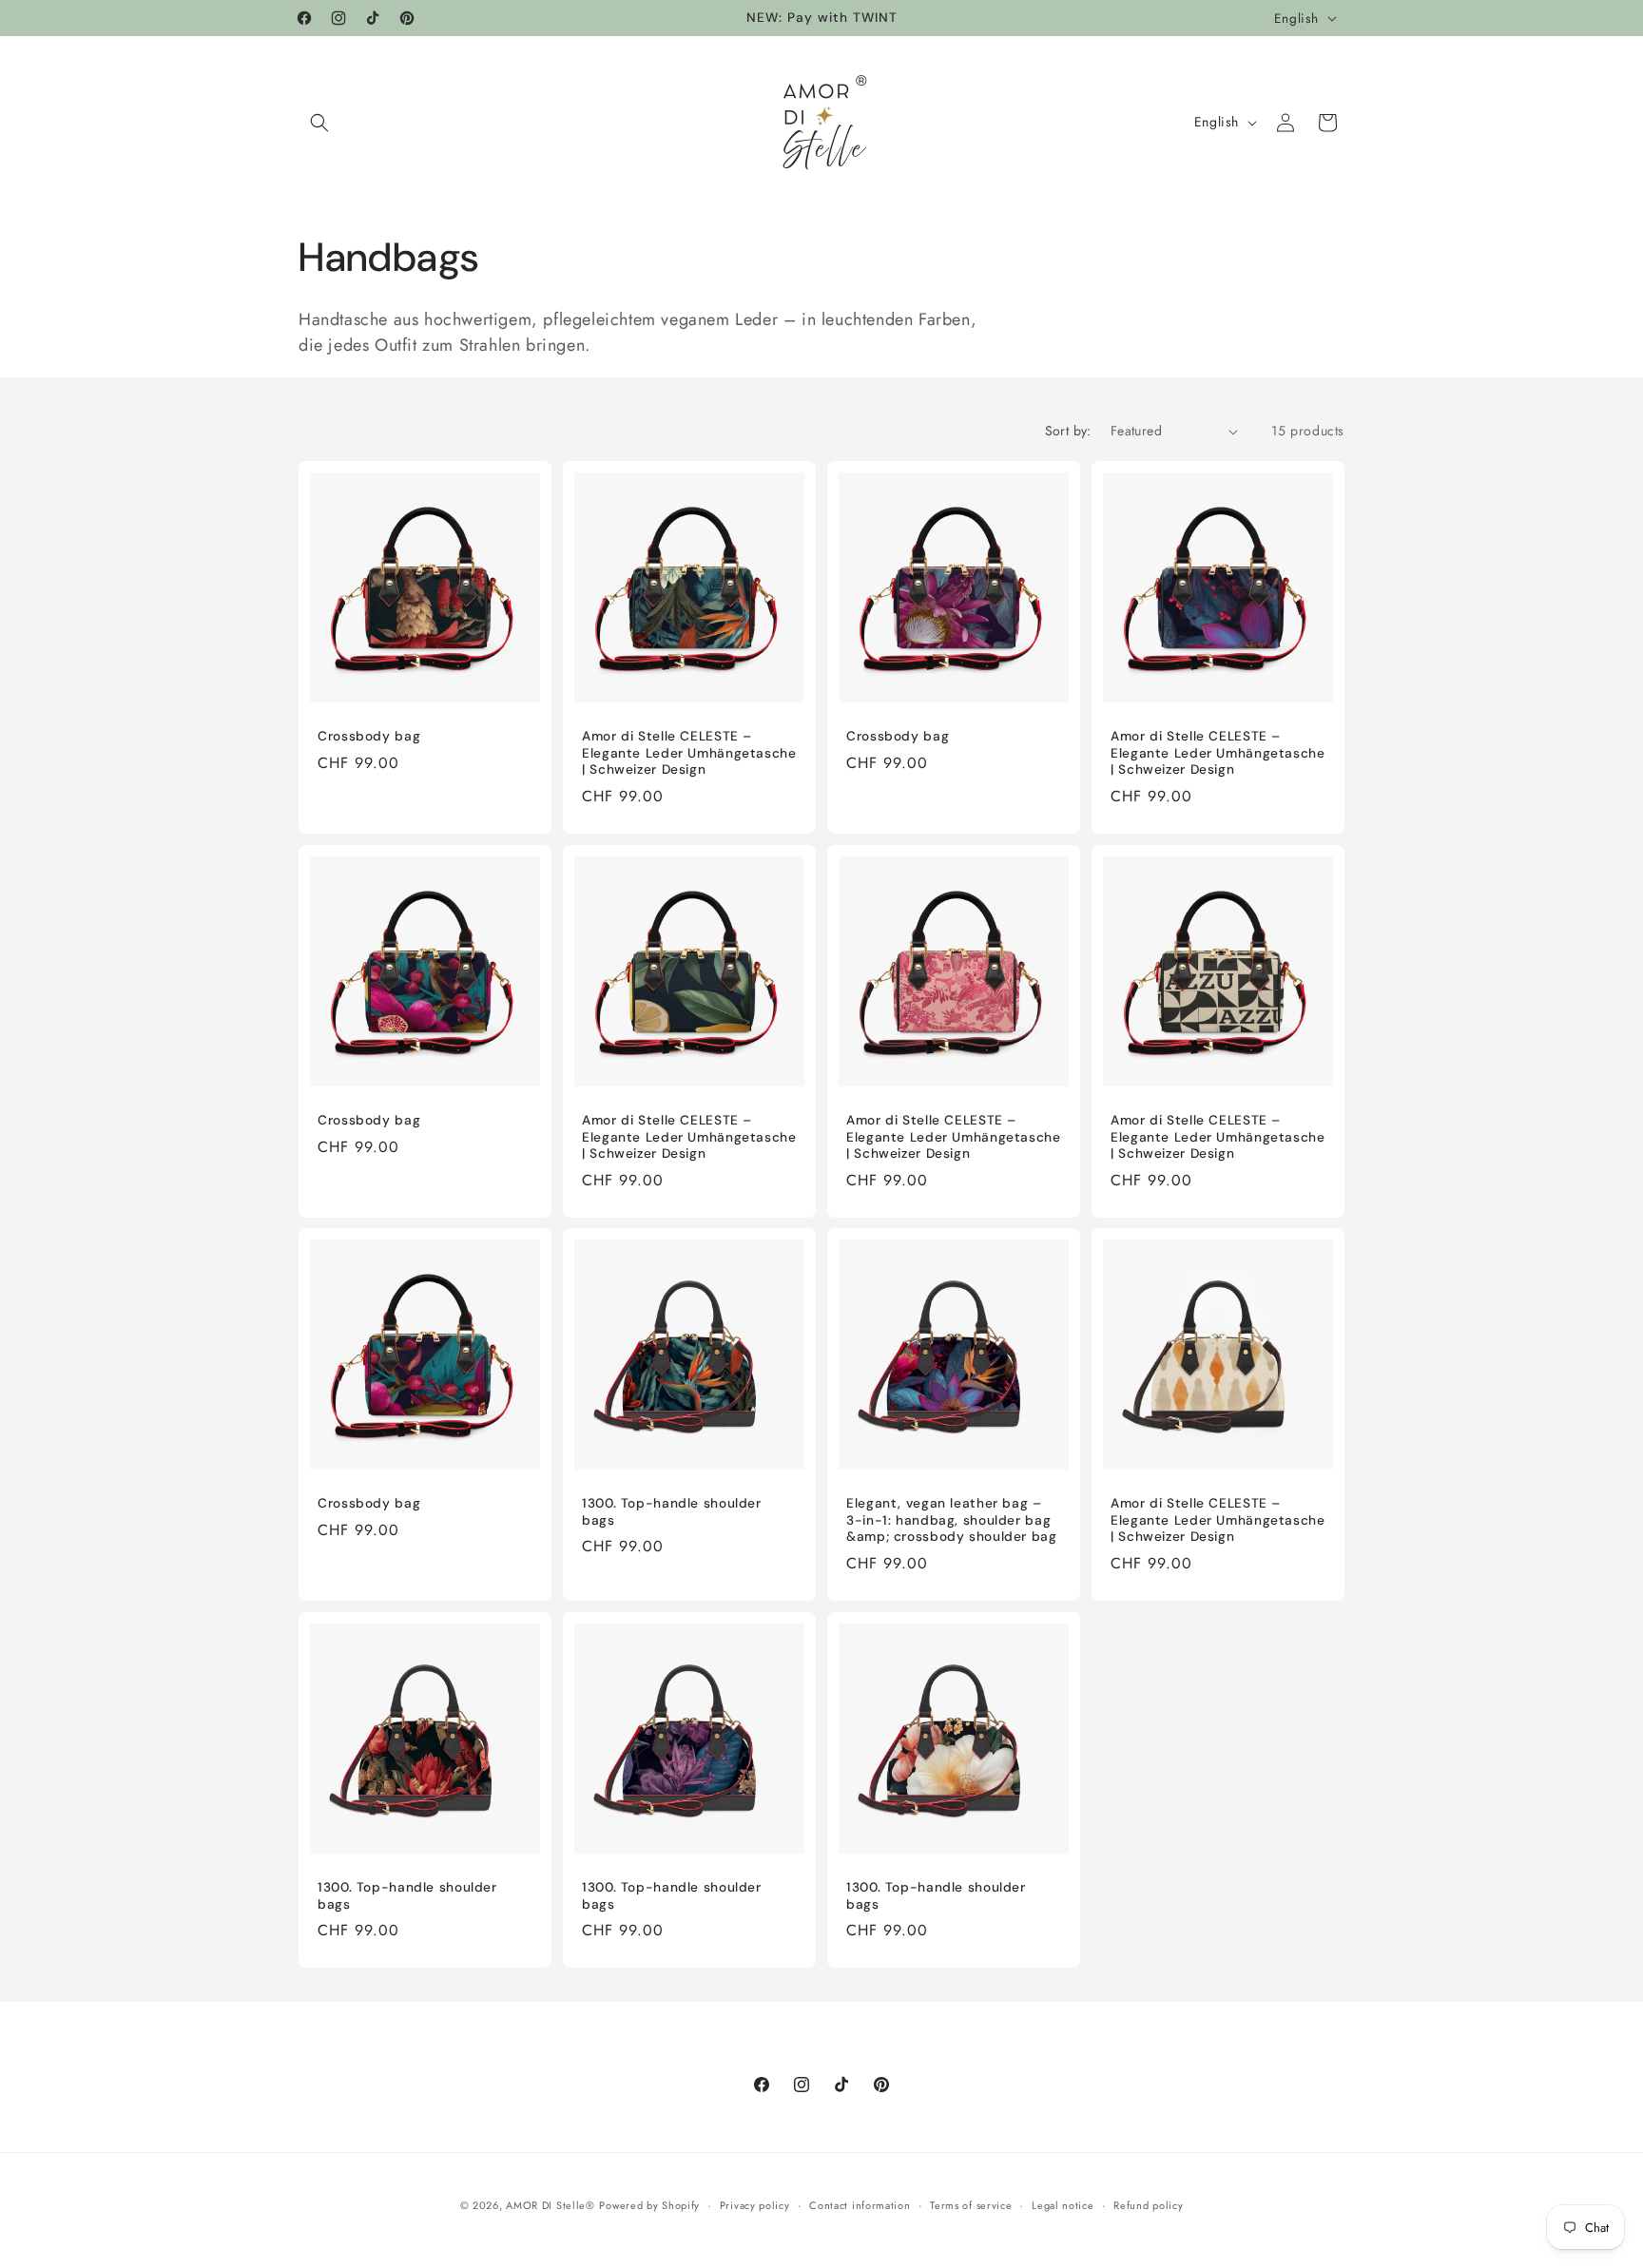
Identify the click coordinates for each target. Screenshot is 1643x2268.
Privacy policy (755, 2205)
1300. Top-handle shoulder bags (672, 1512)
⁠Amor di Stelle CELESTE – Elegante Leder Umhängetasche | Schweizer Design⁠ (689, 753)
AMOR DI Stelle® (551, 2205)
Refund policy (1148, 2205)
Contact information (860, 2205)
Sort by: (1068, 431)
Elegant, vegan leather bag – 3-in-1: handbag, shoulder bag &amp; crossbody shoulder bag (952, 1520)
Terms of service (971, 2205)
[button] (319, 123)
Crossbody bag (369, 736)
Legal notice (1063, 2205)
